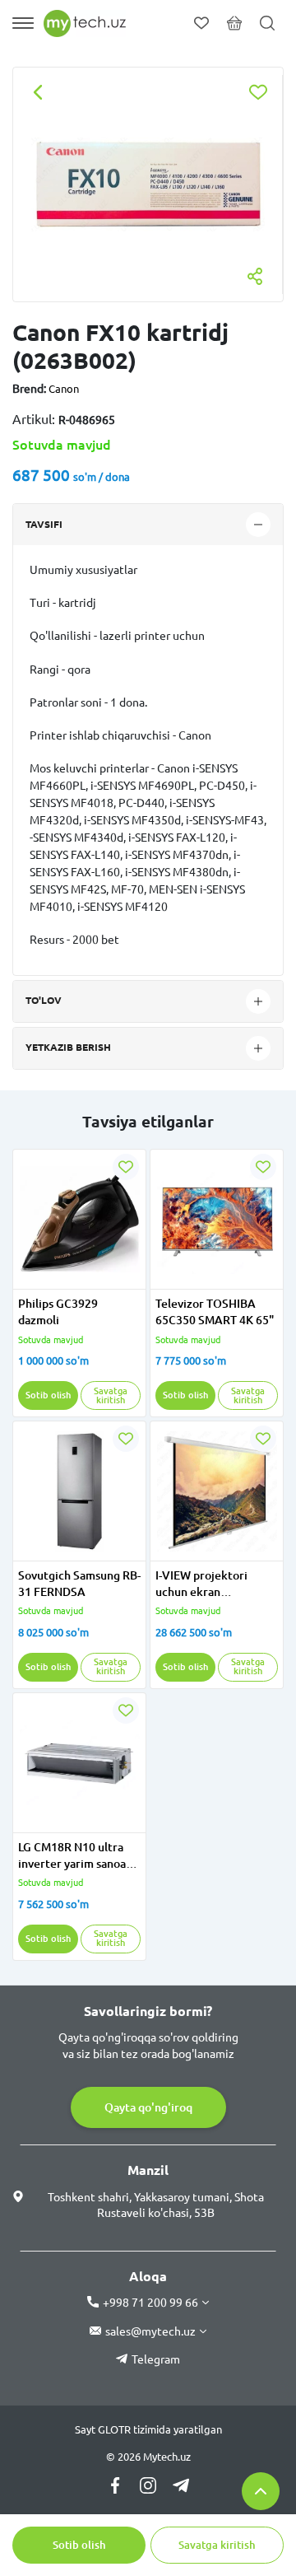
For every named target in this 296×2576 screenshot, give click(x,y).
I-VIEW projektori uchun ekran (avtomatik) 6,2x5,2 (207, 1584)
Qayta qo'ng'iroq (148, 2107)
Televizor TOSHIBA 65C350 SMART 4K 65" (215, 1312)
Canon (64, 389)
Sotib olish (79, 2545)
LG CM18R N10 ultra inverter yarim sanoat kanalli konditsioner (74, 1856)
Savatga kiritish (217, 2545)
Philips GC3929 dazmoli (58, 1312)
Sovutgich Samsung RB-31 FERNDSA (79, 1584)
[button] (30, 1279)
